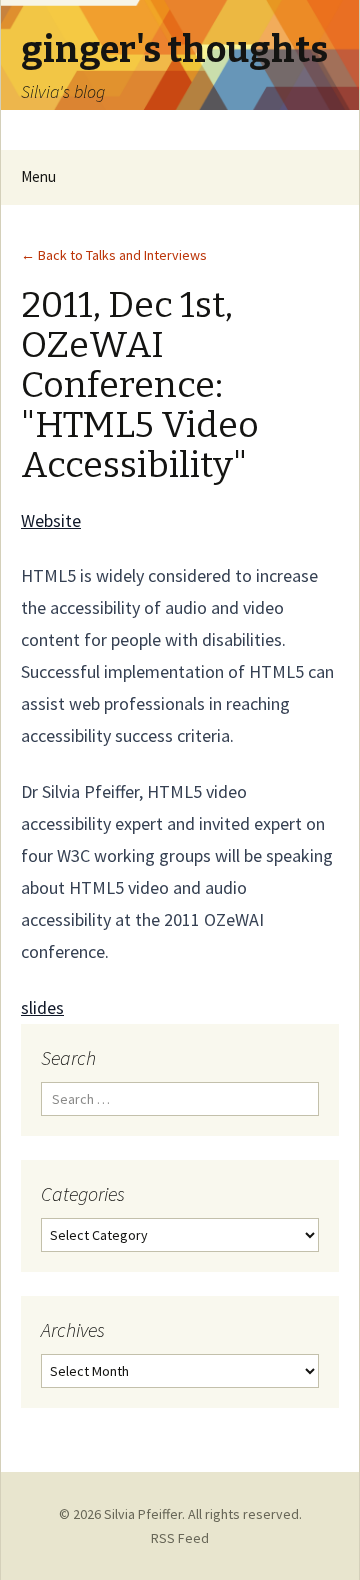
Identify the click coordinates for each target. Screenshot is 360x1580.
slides (42, 1007)
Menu (38, 176)
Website (51, 520)
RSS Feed (180, 1538)
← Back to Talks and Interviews (114, 255)
